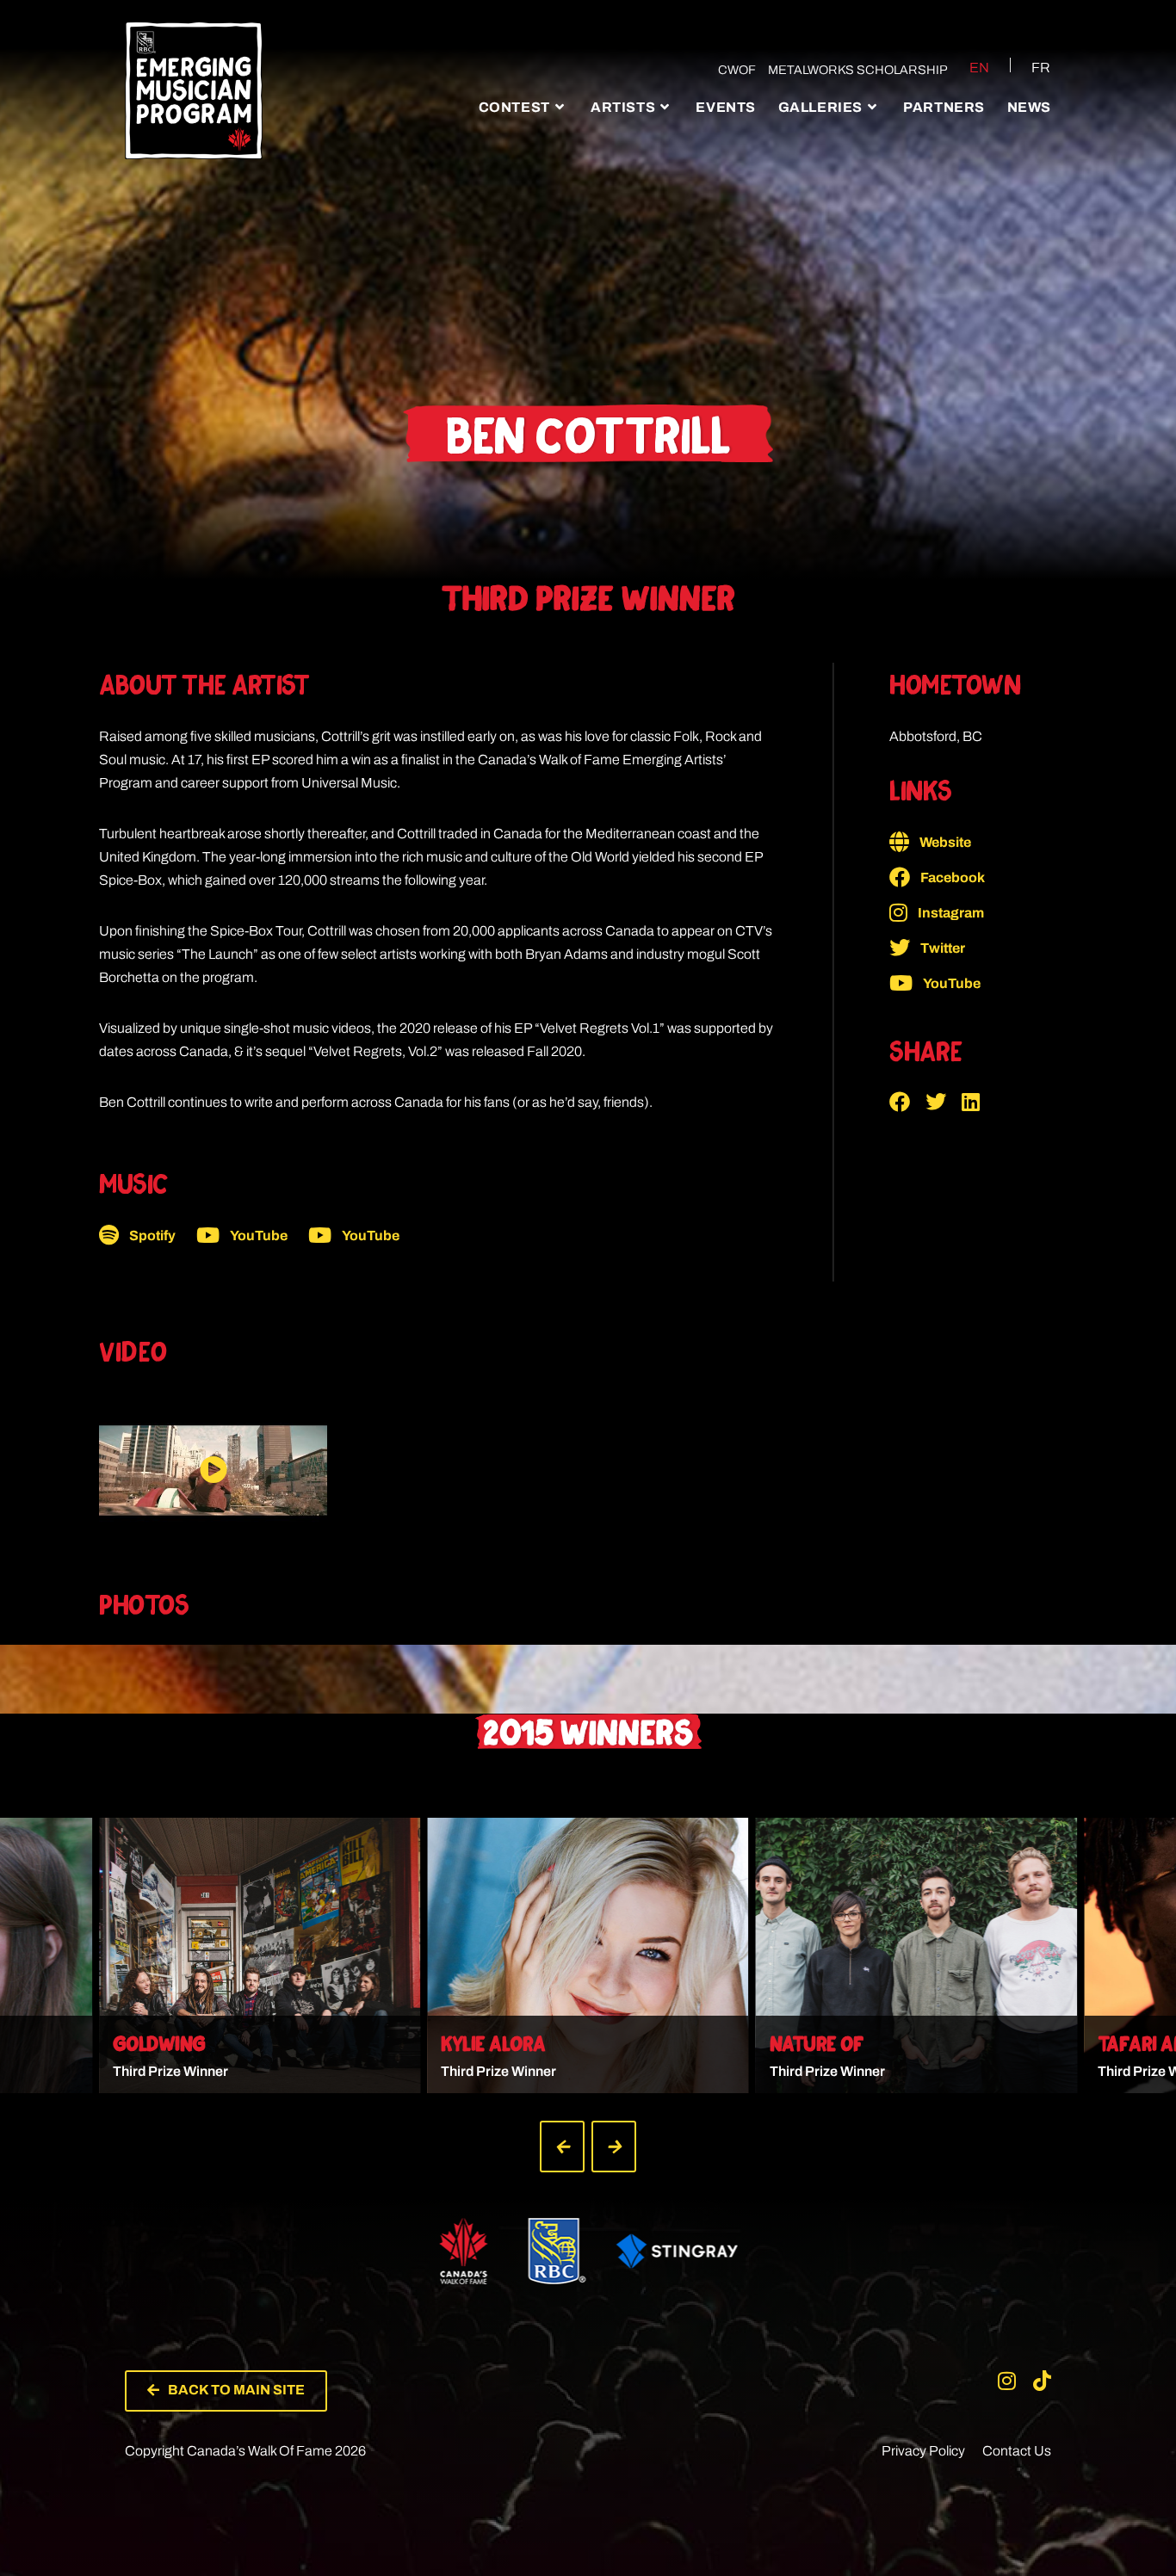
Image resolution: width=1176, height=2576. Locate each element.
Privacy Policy (923, 2451)
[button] (907, 1102)
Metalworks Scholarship (858, 70)
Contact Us (1017, 2451)
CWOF (737, 70)
